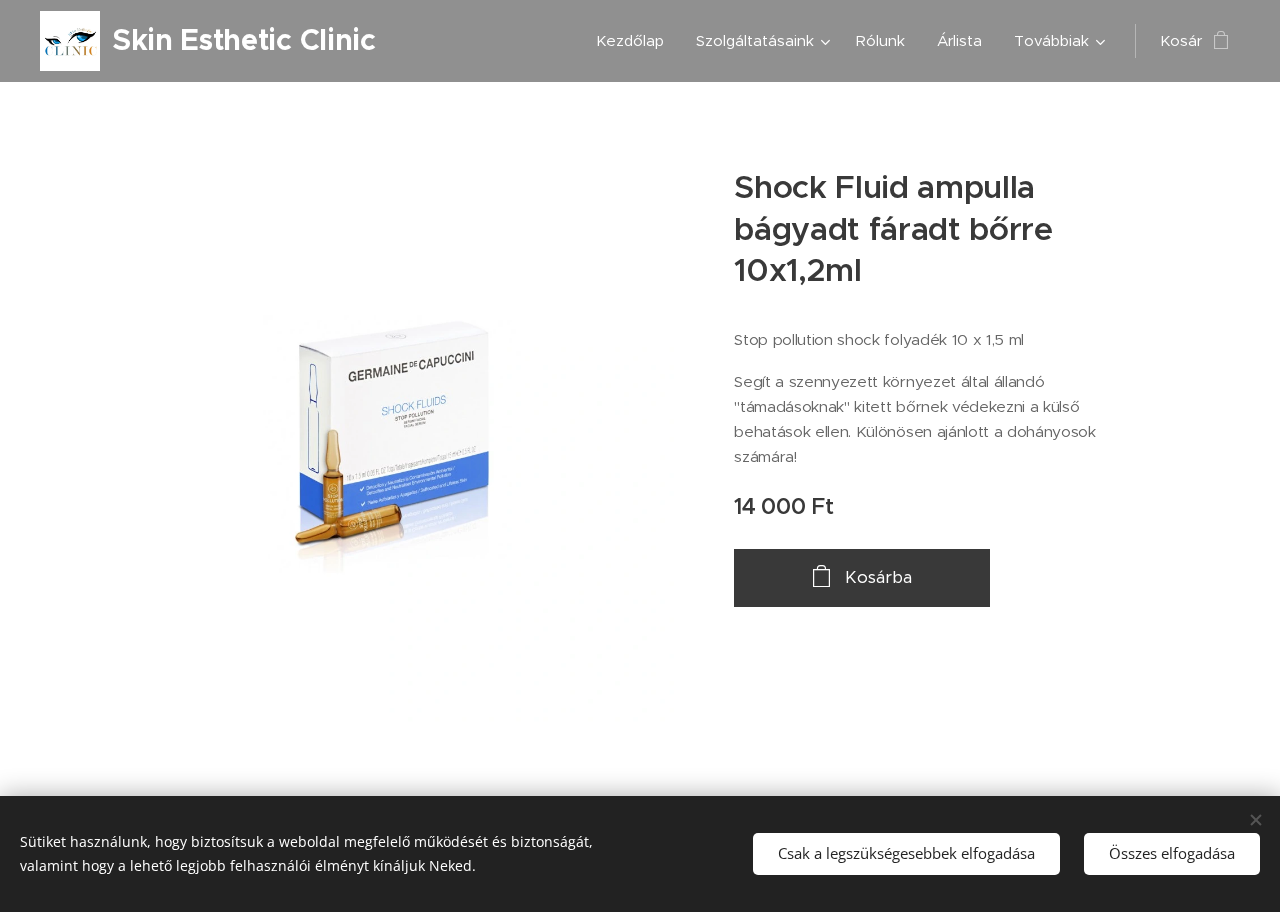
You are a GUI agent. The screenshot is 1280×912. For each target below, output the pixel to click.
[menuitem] (635, 41)
